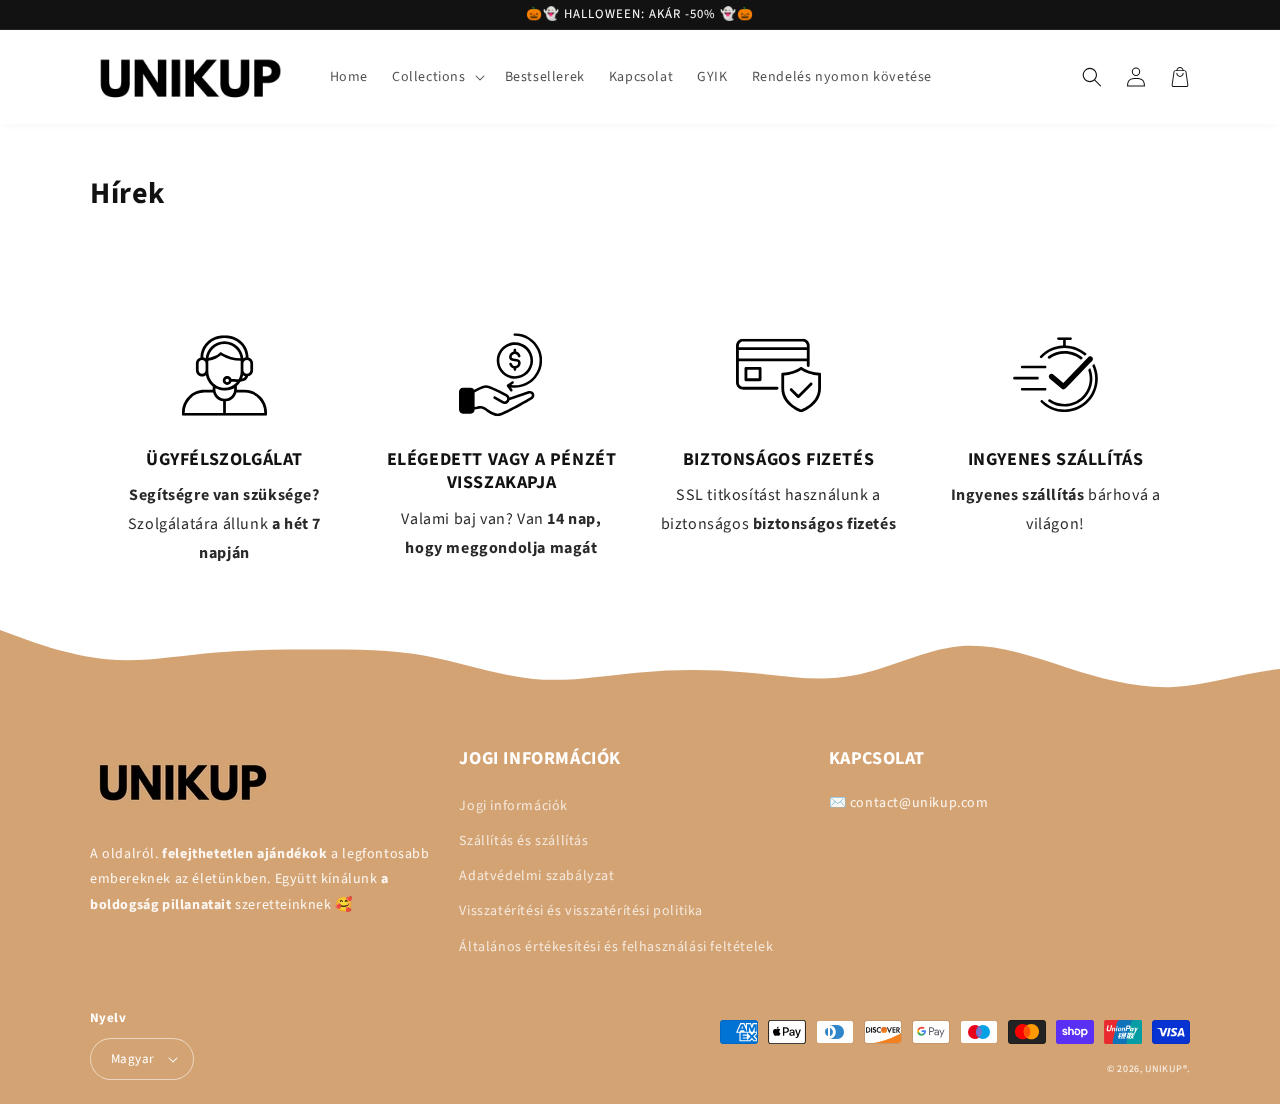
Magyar (132, 1059)
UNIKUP (1163, 1069)
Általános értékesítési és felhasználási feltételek (616, 947)
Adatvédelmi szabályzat (536, 876)
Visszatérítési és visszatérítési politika (581, 911)
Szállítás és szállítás (523, 841)
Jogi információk (513, 806)
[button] (436, 77)
